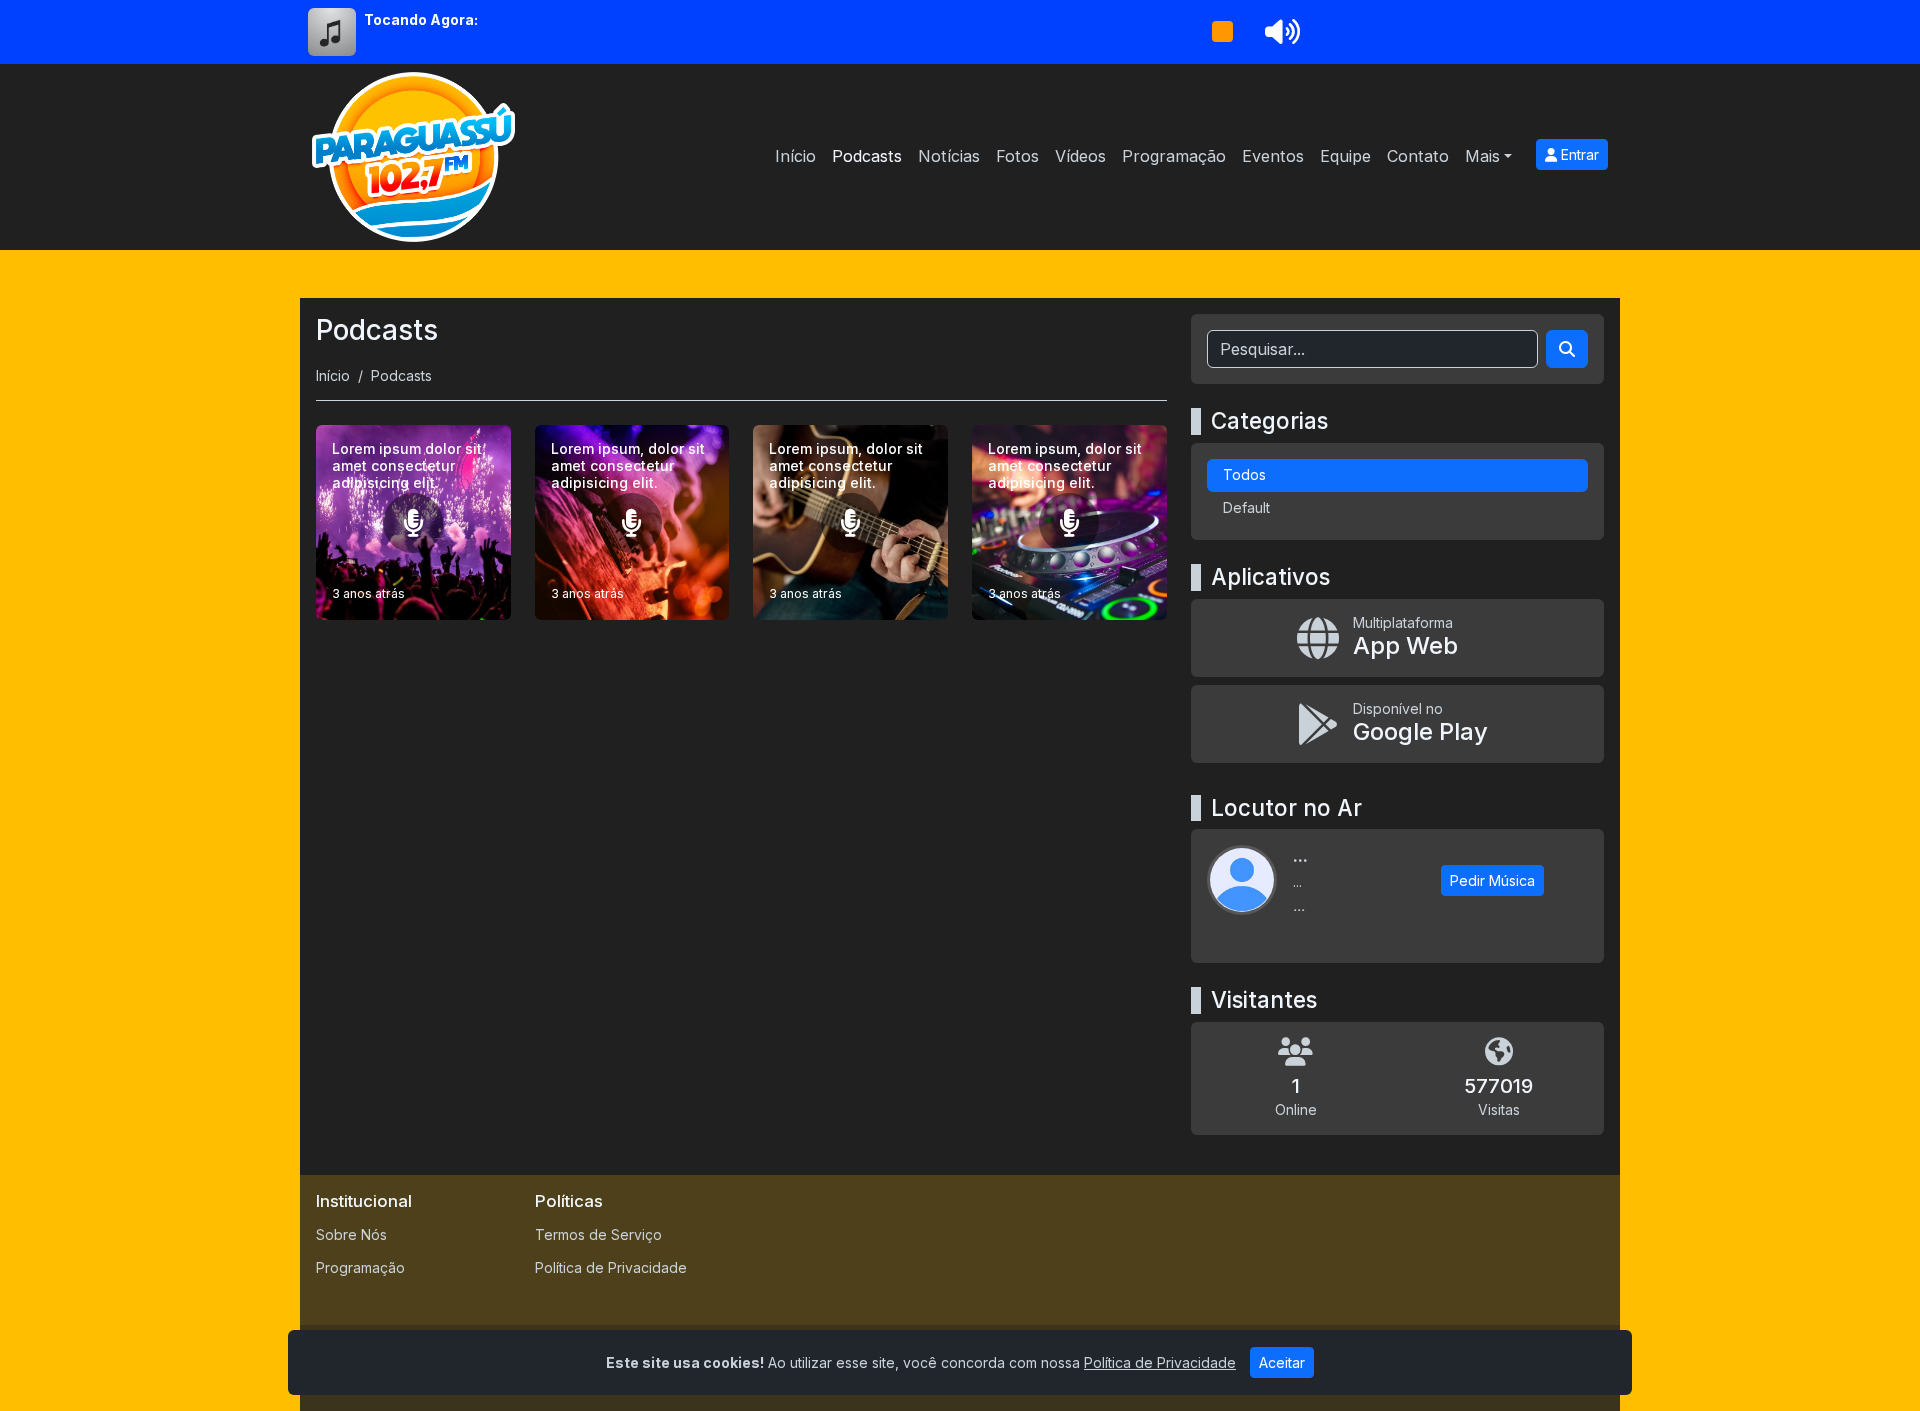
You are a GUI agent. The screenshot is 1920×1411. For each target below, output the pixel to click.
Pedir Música (1492, 880)
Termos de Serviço (598, 1234)
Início (795, 156)
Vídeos (1080, 156)
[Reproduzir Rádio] (1222, 32)
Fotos (1017, 156)
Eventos (1273, 156)
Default (1246, 507)
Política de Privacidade (611, 1267)
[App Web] (1397, 638)
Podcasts (867, 156)
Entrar (1578, 154)
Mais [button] (1482, 156)
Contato (1418, 156)
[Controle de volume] (1279, 32)
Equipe (1345, 156)
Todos (1244, 474)
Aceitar (1282, 1362)
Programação (1174, 156)
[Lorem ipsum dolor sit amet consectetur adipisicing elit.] (413, 522)
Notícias (949, 156)
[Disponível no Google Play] (1397, 724)
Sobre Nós (351, 1234)
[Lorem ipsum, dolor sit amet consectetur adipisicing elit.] (632, 522)
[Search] (1567, 349)
